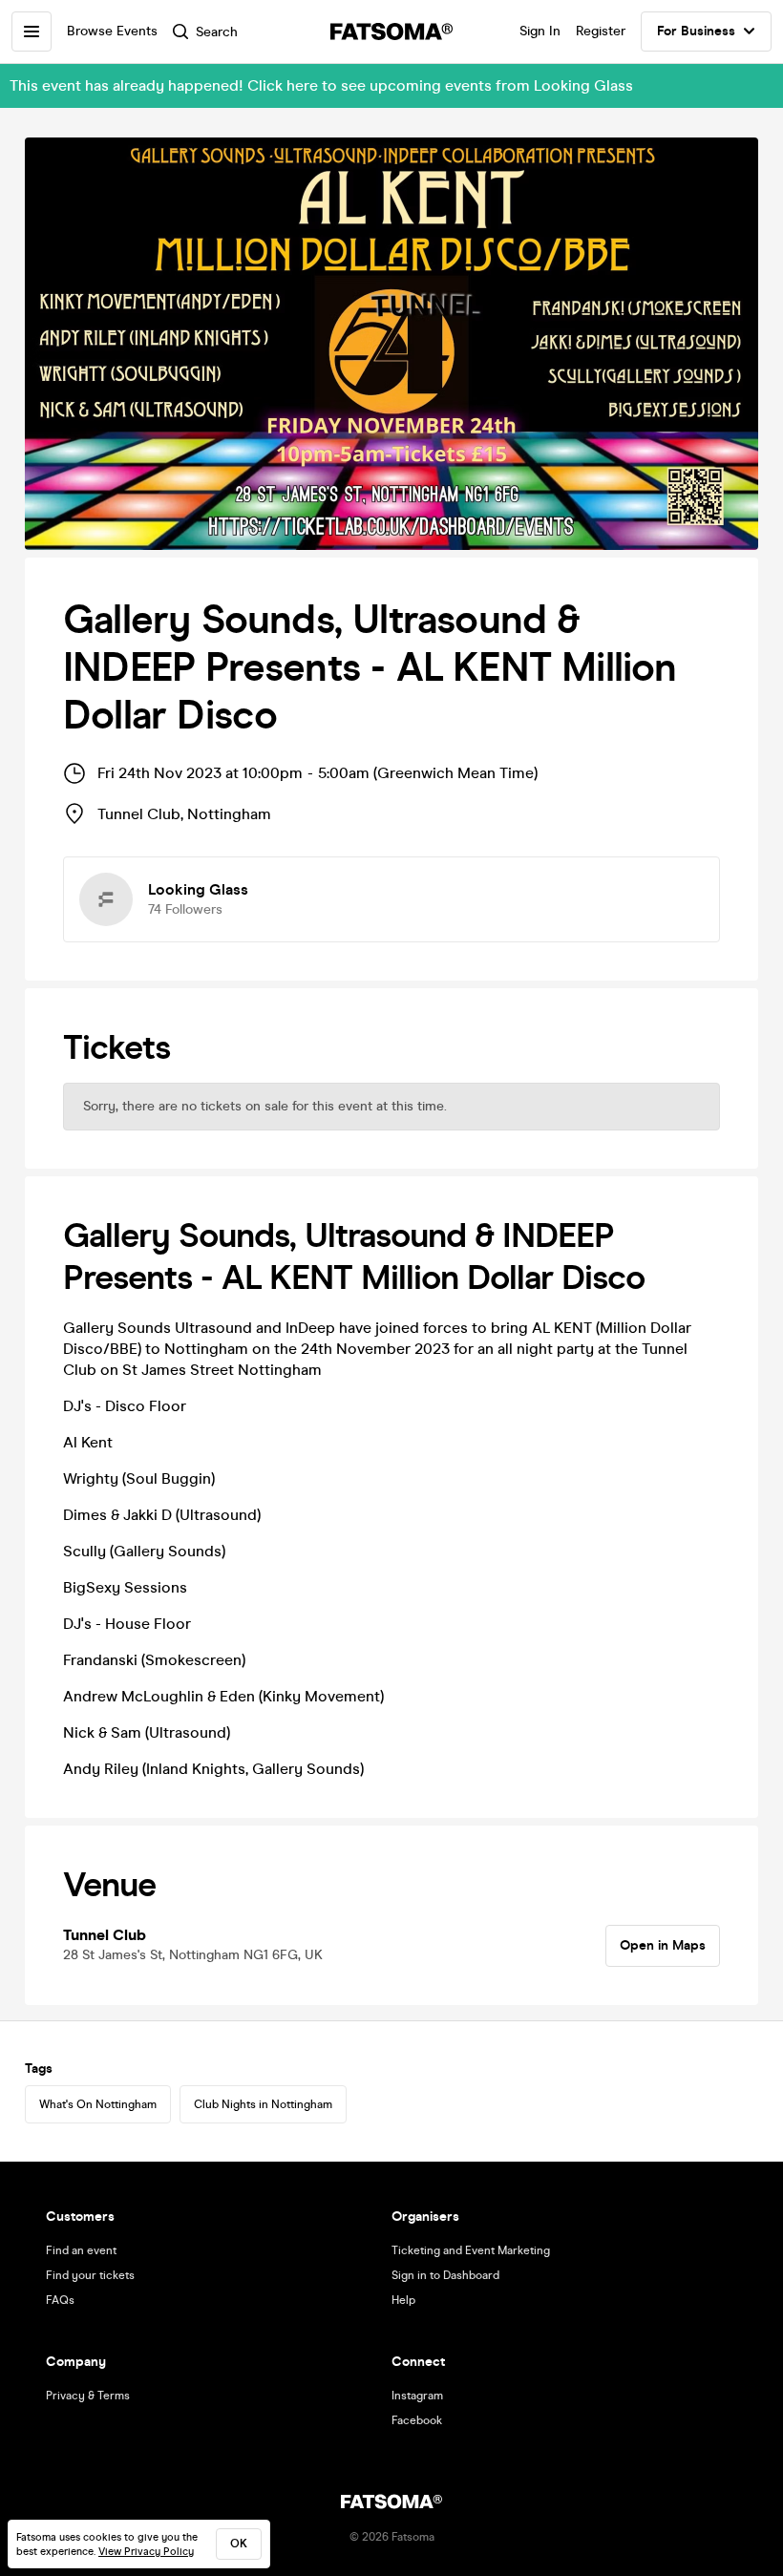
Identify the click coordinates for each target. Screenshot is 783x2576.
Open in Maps (663, 1945)
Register (601, 31)
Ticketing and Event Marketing (471, 2250)
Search (217, 32)
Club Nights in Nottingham (263, 2104)
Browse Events (112, 31)
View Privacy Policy (146, 2552)
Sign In (540, 31)
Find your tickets (90, 2275)
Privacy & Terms (88, 2396)
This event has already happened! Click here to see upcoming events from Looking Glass (321, 85)
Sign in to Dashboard (445, 2275)
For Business (696, 31)
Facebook (417, 2420)
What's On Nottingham (98, 2104)
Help (403, 2300)
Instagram (417, 2396)
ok (239, 2544)
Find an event (81, 2250)
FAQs (60, 2300)
